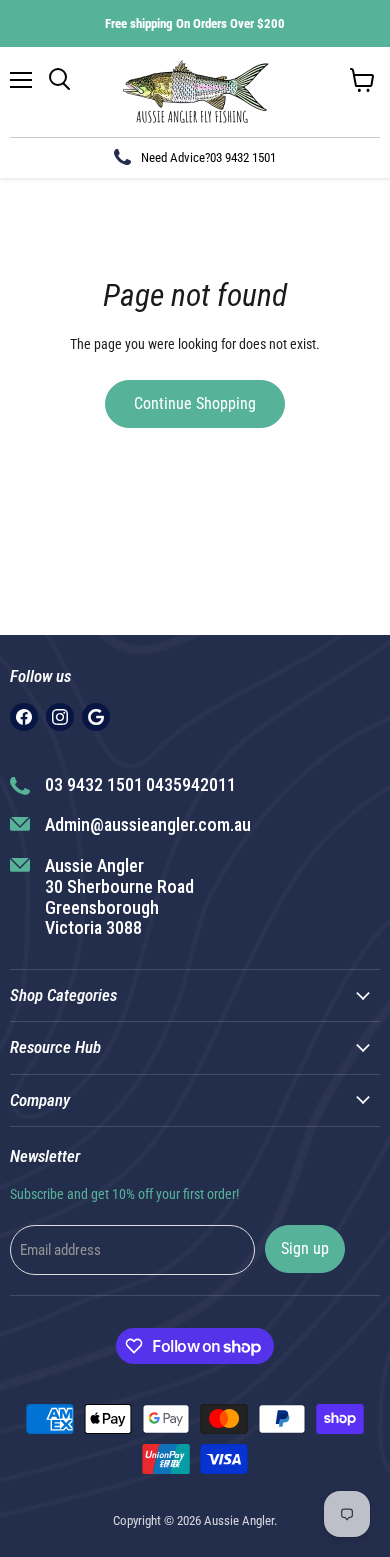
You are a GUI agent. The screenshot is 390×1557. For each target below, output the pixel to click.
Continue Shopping (195, 403)
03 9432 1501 (243, 157)
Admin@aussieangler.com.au (148, 824)
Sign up (305, 1248)
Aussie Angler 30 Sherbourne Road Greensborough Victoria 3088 (119, 896)
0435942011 (191, 784)
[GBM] (96, 717)
